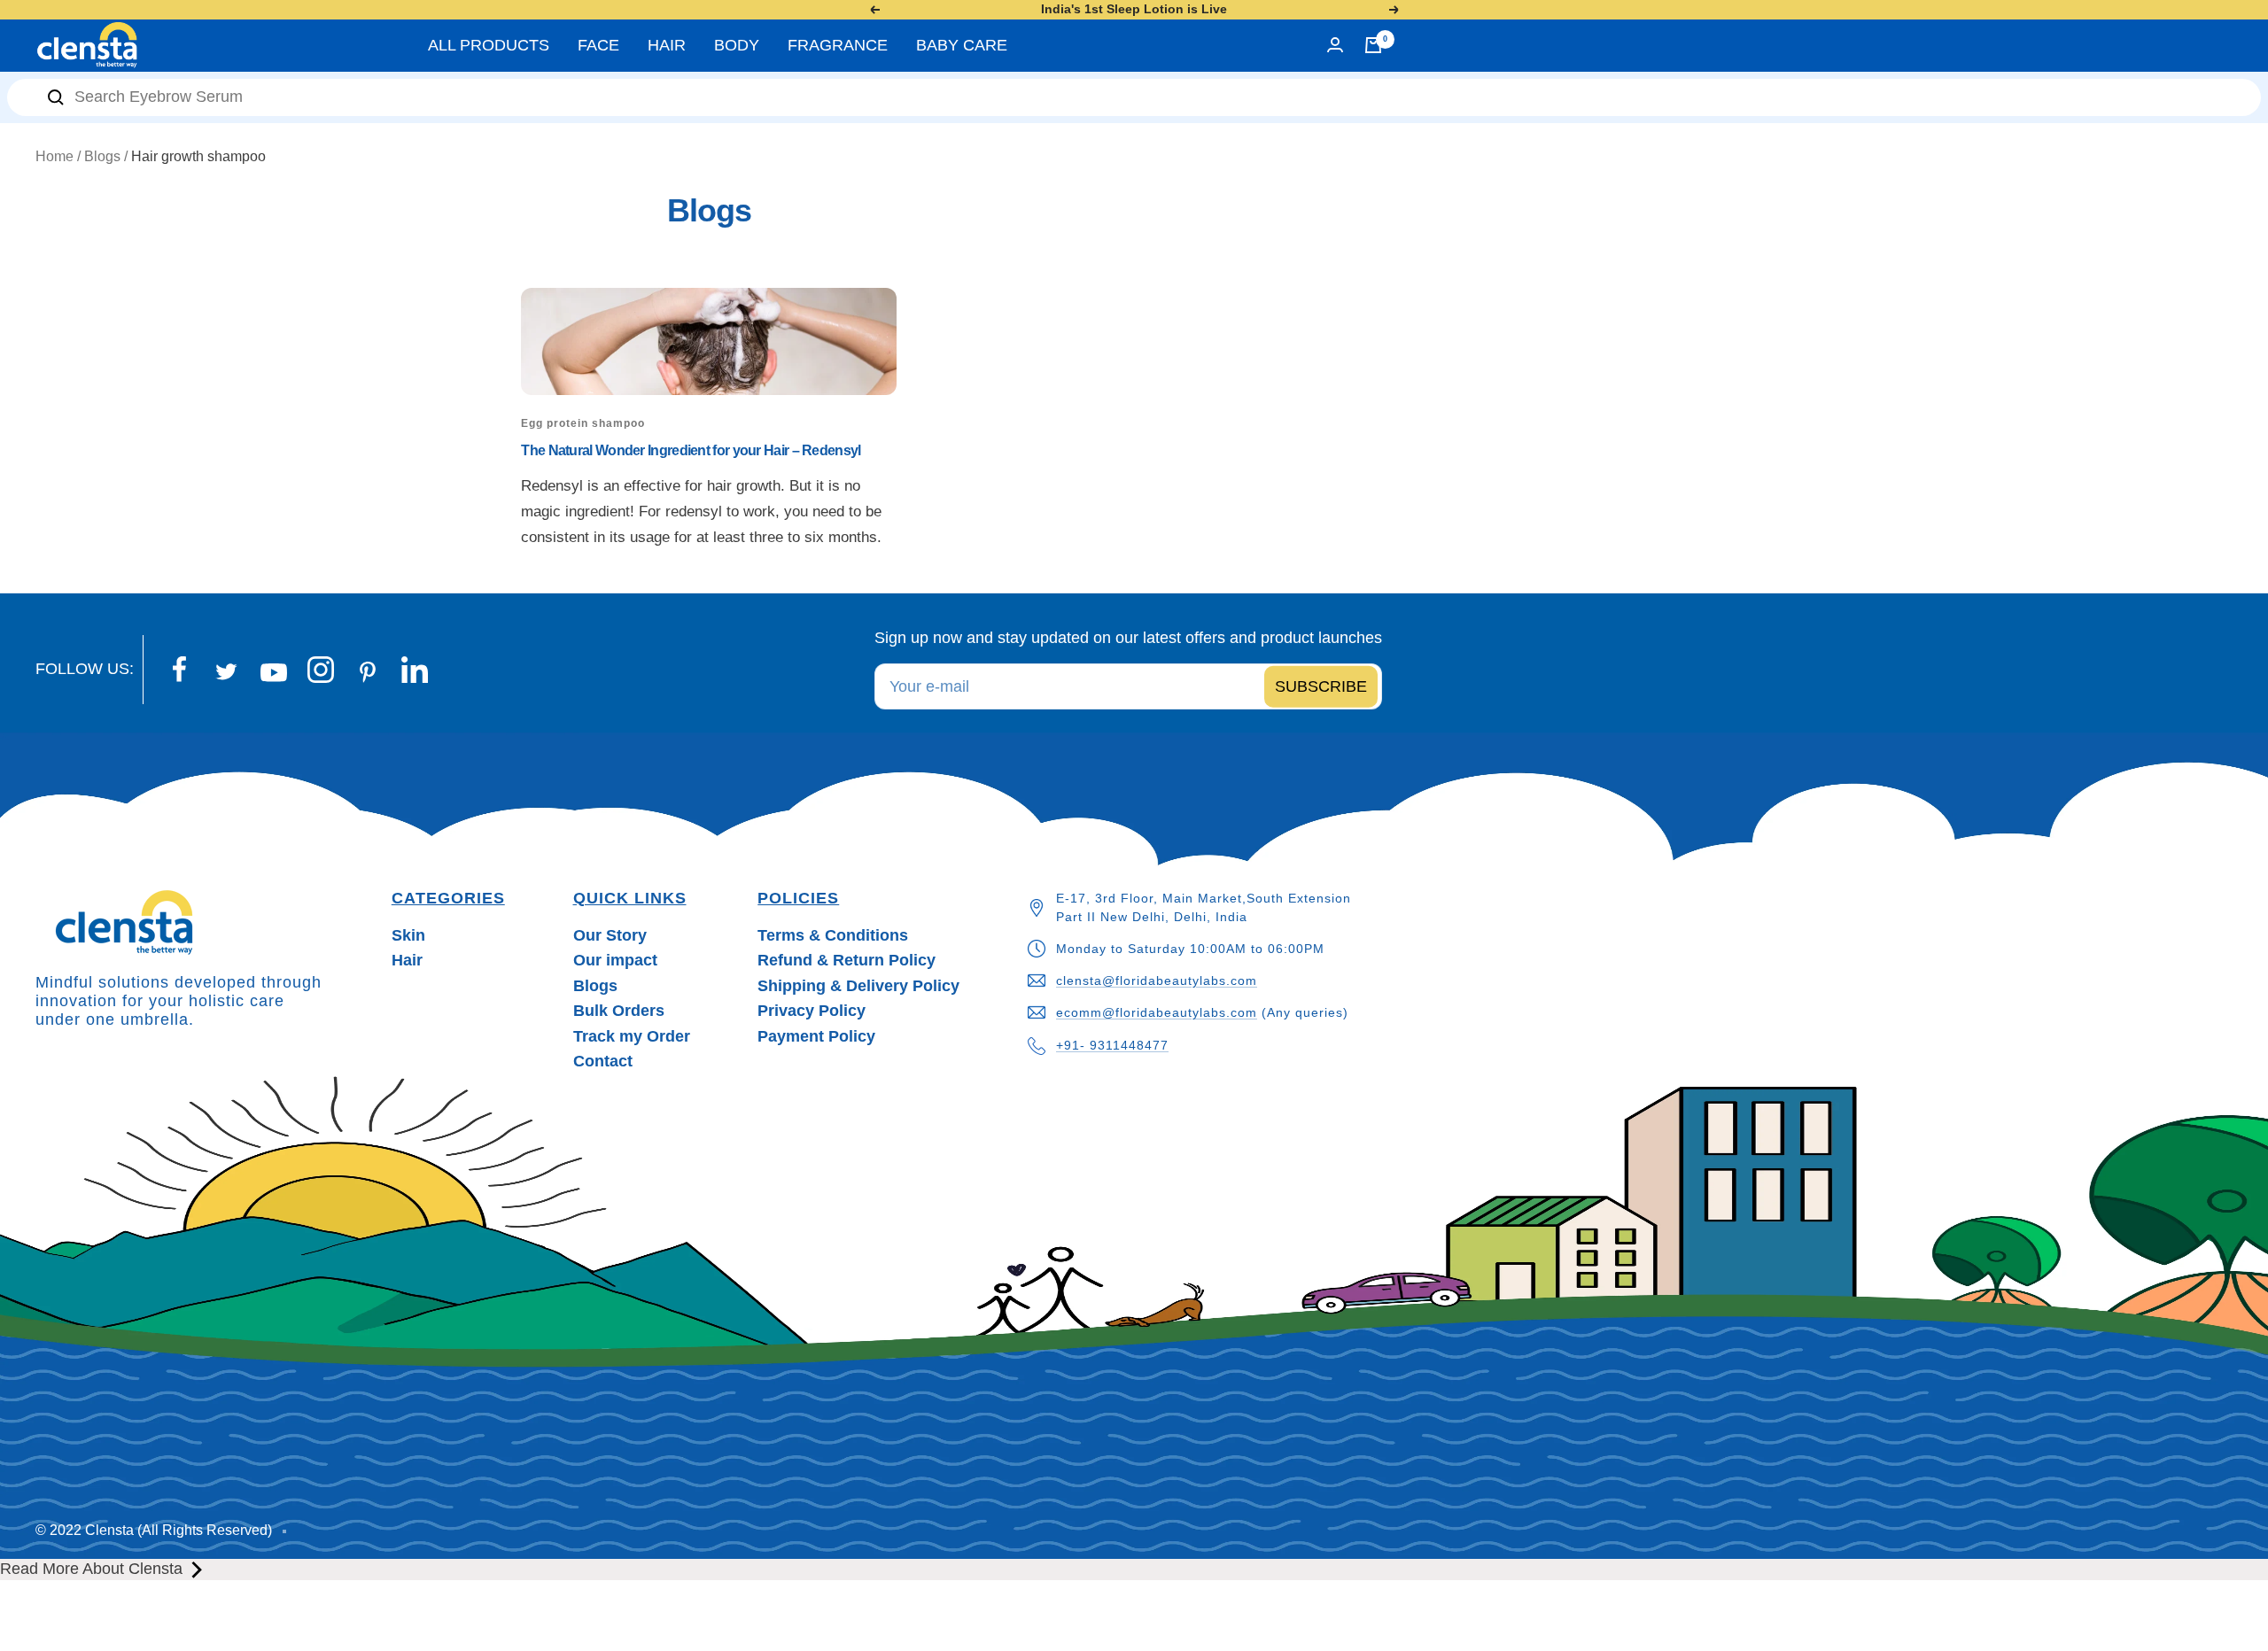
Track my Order (632, 1036)
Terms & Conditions (833, 935)
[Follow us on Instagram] (320, 670)
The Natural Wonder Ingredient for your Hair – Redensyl (691, 450)
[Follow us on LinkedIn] (414, 670)
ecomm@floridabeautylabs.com (1157, 1012)
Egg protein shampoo (583, 423)
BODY (737, 45)
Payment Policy (816, 1036)
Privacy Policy (812, 1011)
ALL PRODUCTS (489, 45)
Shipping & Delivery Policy (858, 986)
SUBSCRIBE (1321, 686)
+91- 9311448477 (1112, 1045)
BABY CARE (962, 45)
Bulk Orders (619, 1011)
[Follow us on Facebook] (179, 670)
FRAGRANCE (838, 45)
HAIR (667, 45)
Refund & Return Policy (847, 960)
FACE (598, 45)
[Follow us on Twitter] (226, 672)
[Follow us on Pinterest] (367, 672)
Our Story (610, 935)
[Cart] (1373, 45)
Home (54, 156)
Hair (407, 960)
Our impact (615, 960)
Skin (408, 935)
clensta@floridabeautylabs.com (1157, 981)
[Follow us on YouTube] (273, 673)
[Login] (1335, 45)
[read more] (197, 1570)
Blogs (102, 156)
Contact (603, 1061)
